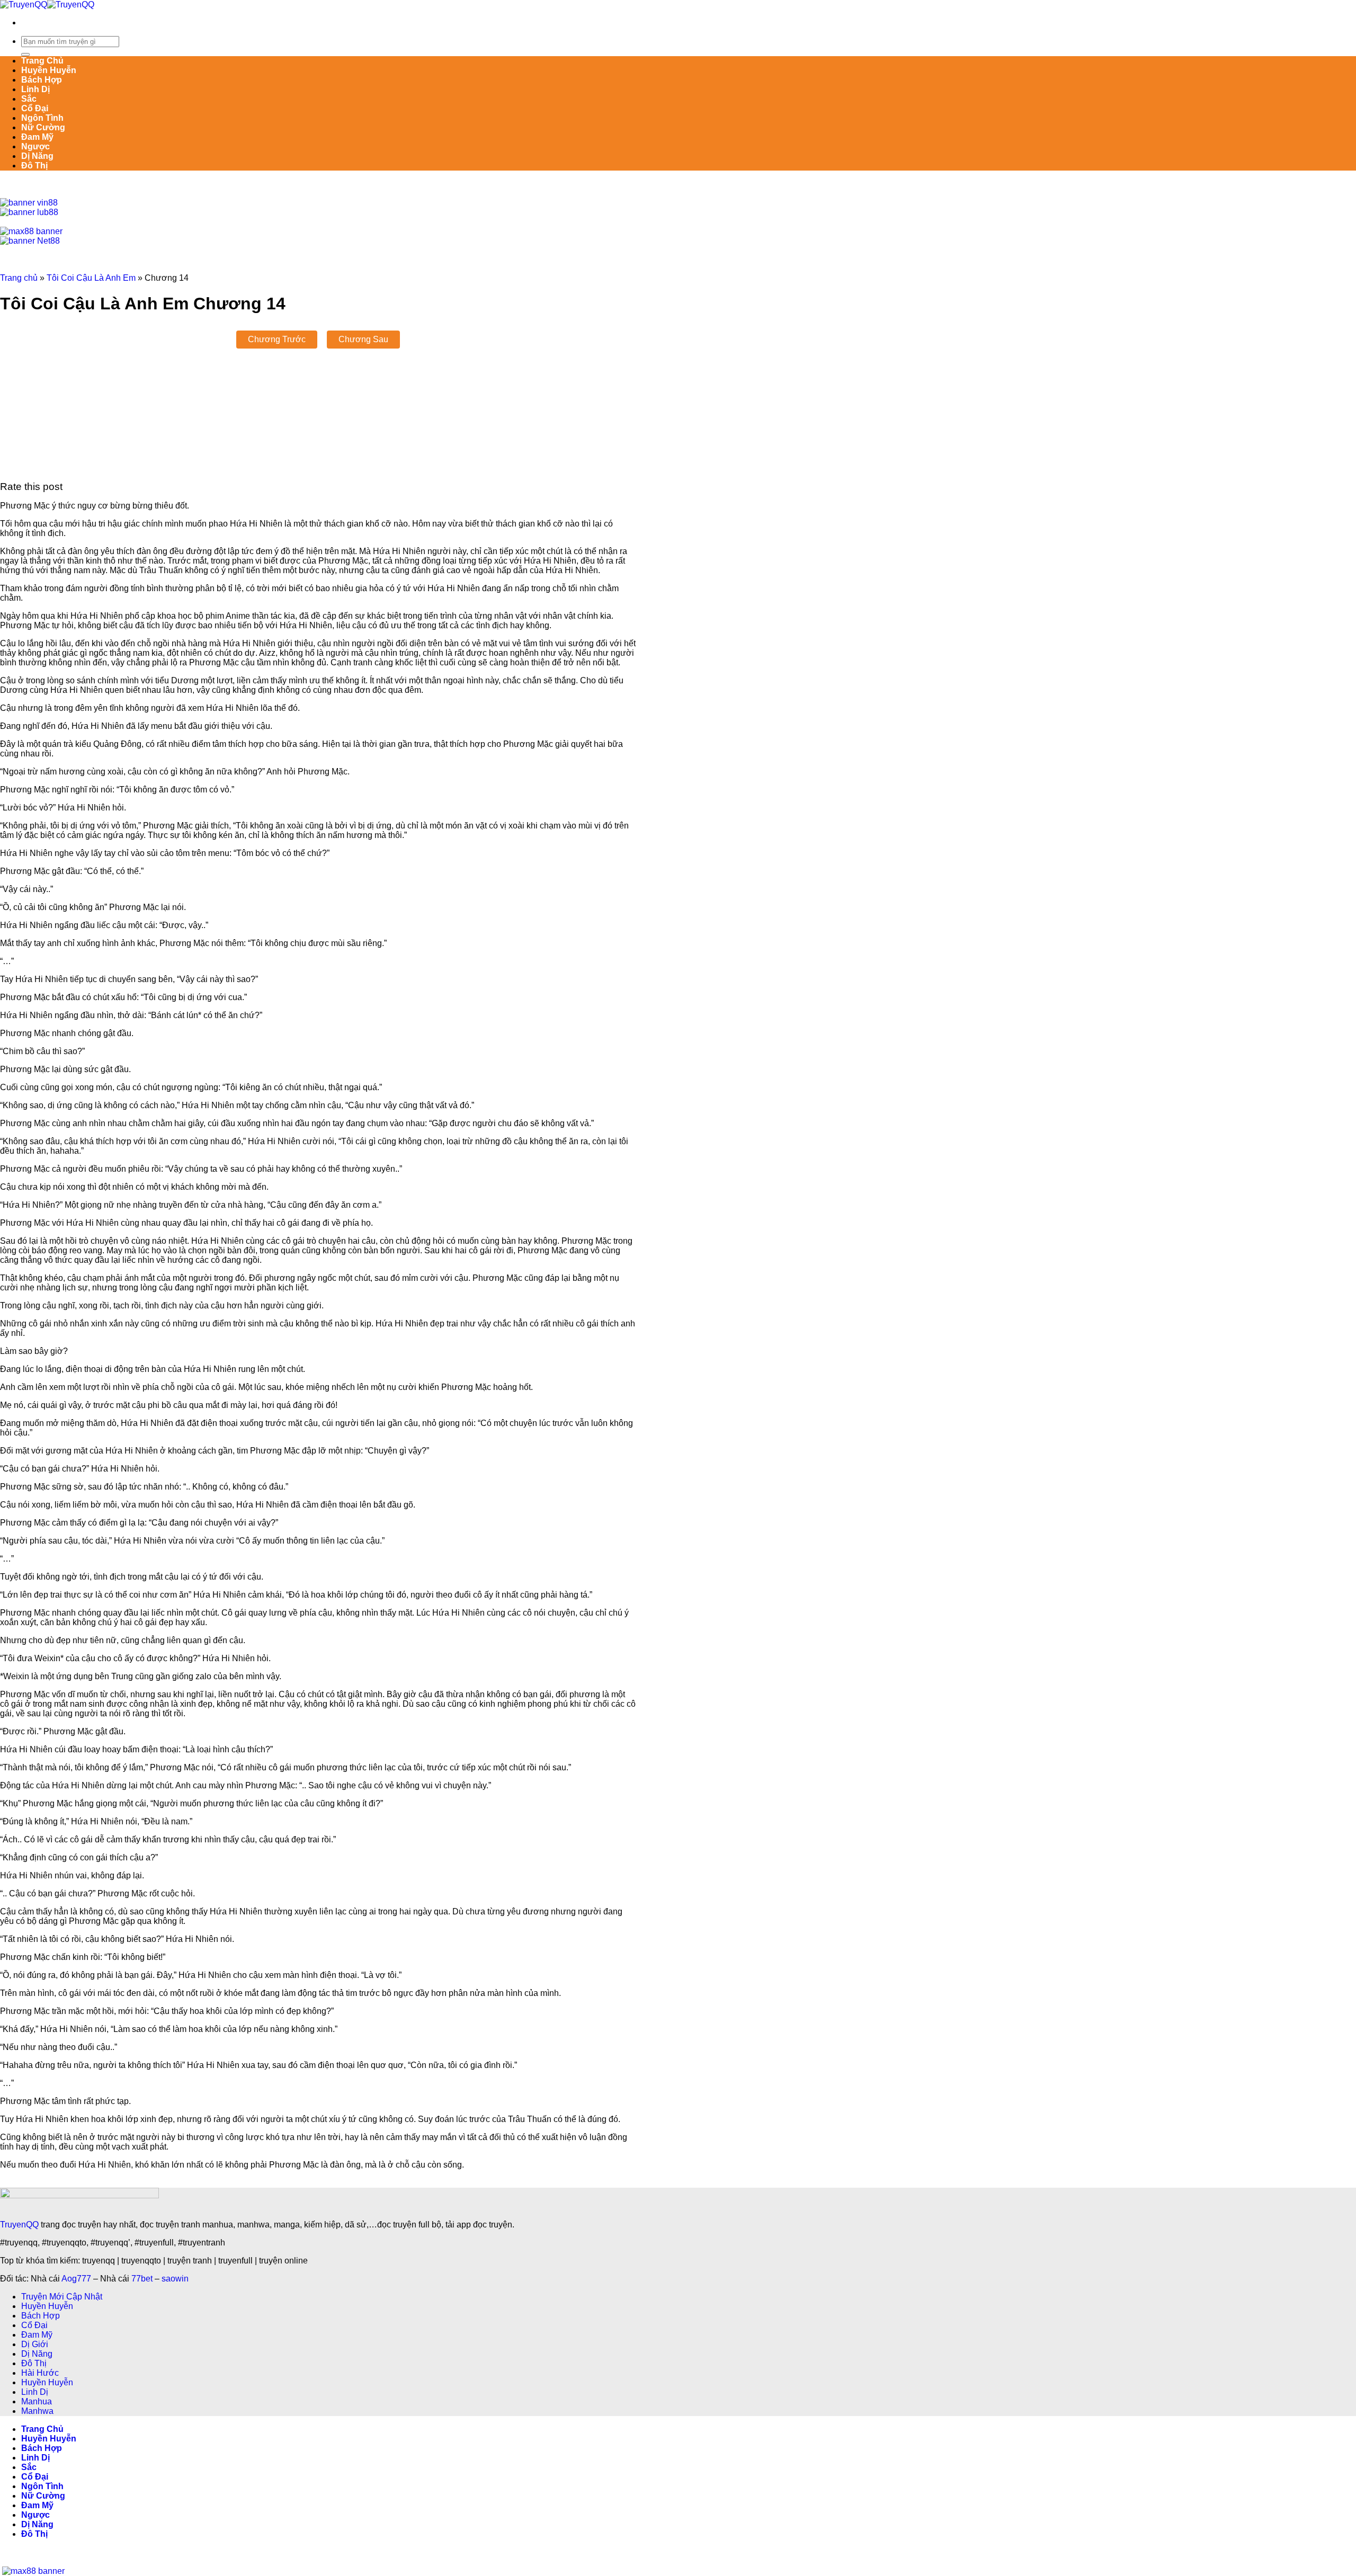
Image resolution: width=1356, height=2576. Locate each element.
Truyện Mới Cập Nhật (62, 2297)
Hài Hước (40, 2373)
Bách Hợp (42, 80)
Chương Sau (363, 339)
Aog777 (76, 2279)
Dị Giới (35, 2344)
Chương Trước (277, 339)
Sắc (29, 99)
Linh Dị (35, 89)
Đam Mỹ (37, 137)
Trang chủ (19, 278)
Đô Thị (34, 166)
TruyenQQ (19, 2225)
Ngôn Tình (42, 118)
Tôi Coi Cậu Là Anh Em (91, 278)
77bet (142, 2279)
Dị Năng (37, 156)
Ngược (35, 146)
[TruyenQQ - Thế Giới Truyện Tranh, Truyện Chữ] (47, 5)
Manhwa (37, 2411)
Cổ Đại (35, 108)
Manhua (37, 2401)
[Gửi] (25, 55)
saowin (175, 2279)
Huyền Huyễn (49, 70)
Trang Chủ (42, 61)
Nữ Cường (43, 127)
